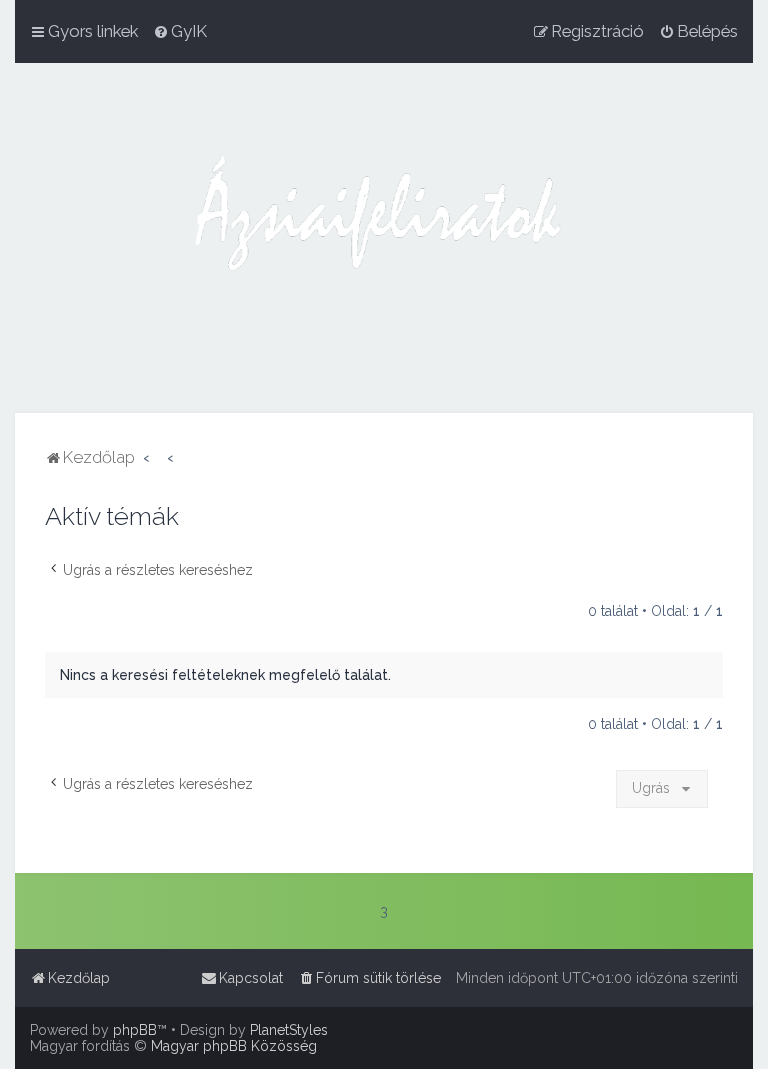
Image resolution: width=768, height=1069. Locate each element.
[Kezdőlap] (384, 238)
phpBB (135, 1030)
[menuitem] (180, 31)
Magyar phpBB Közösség (234, 1046)
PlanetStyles (289, 1030)
